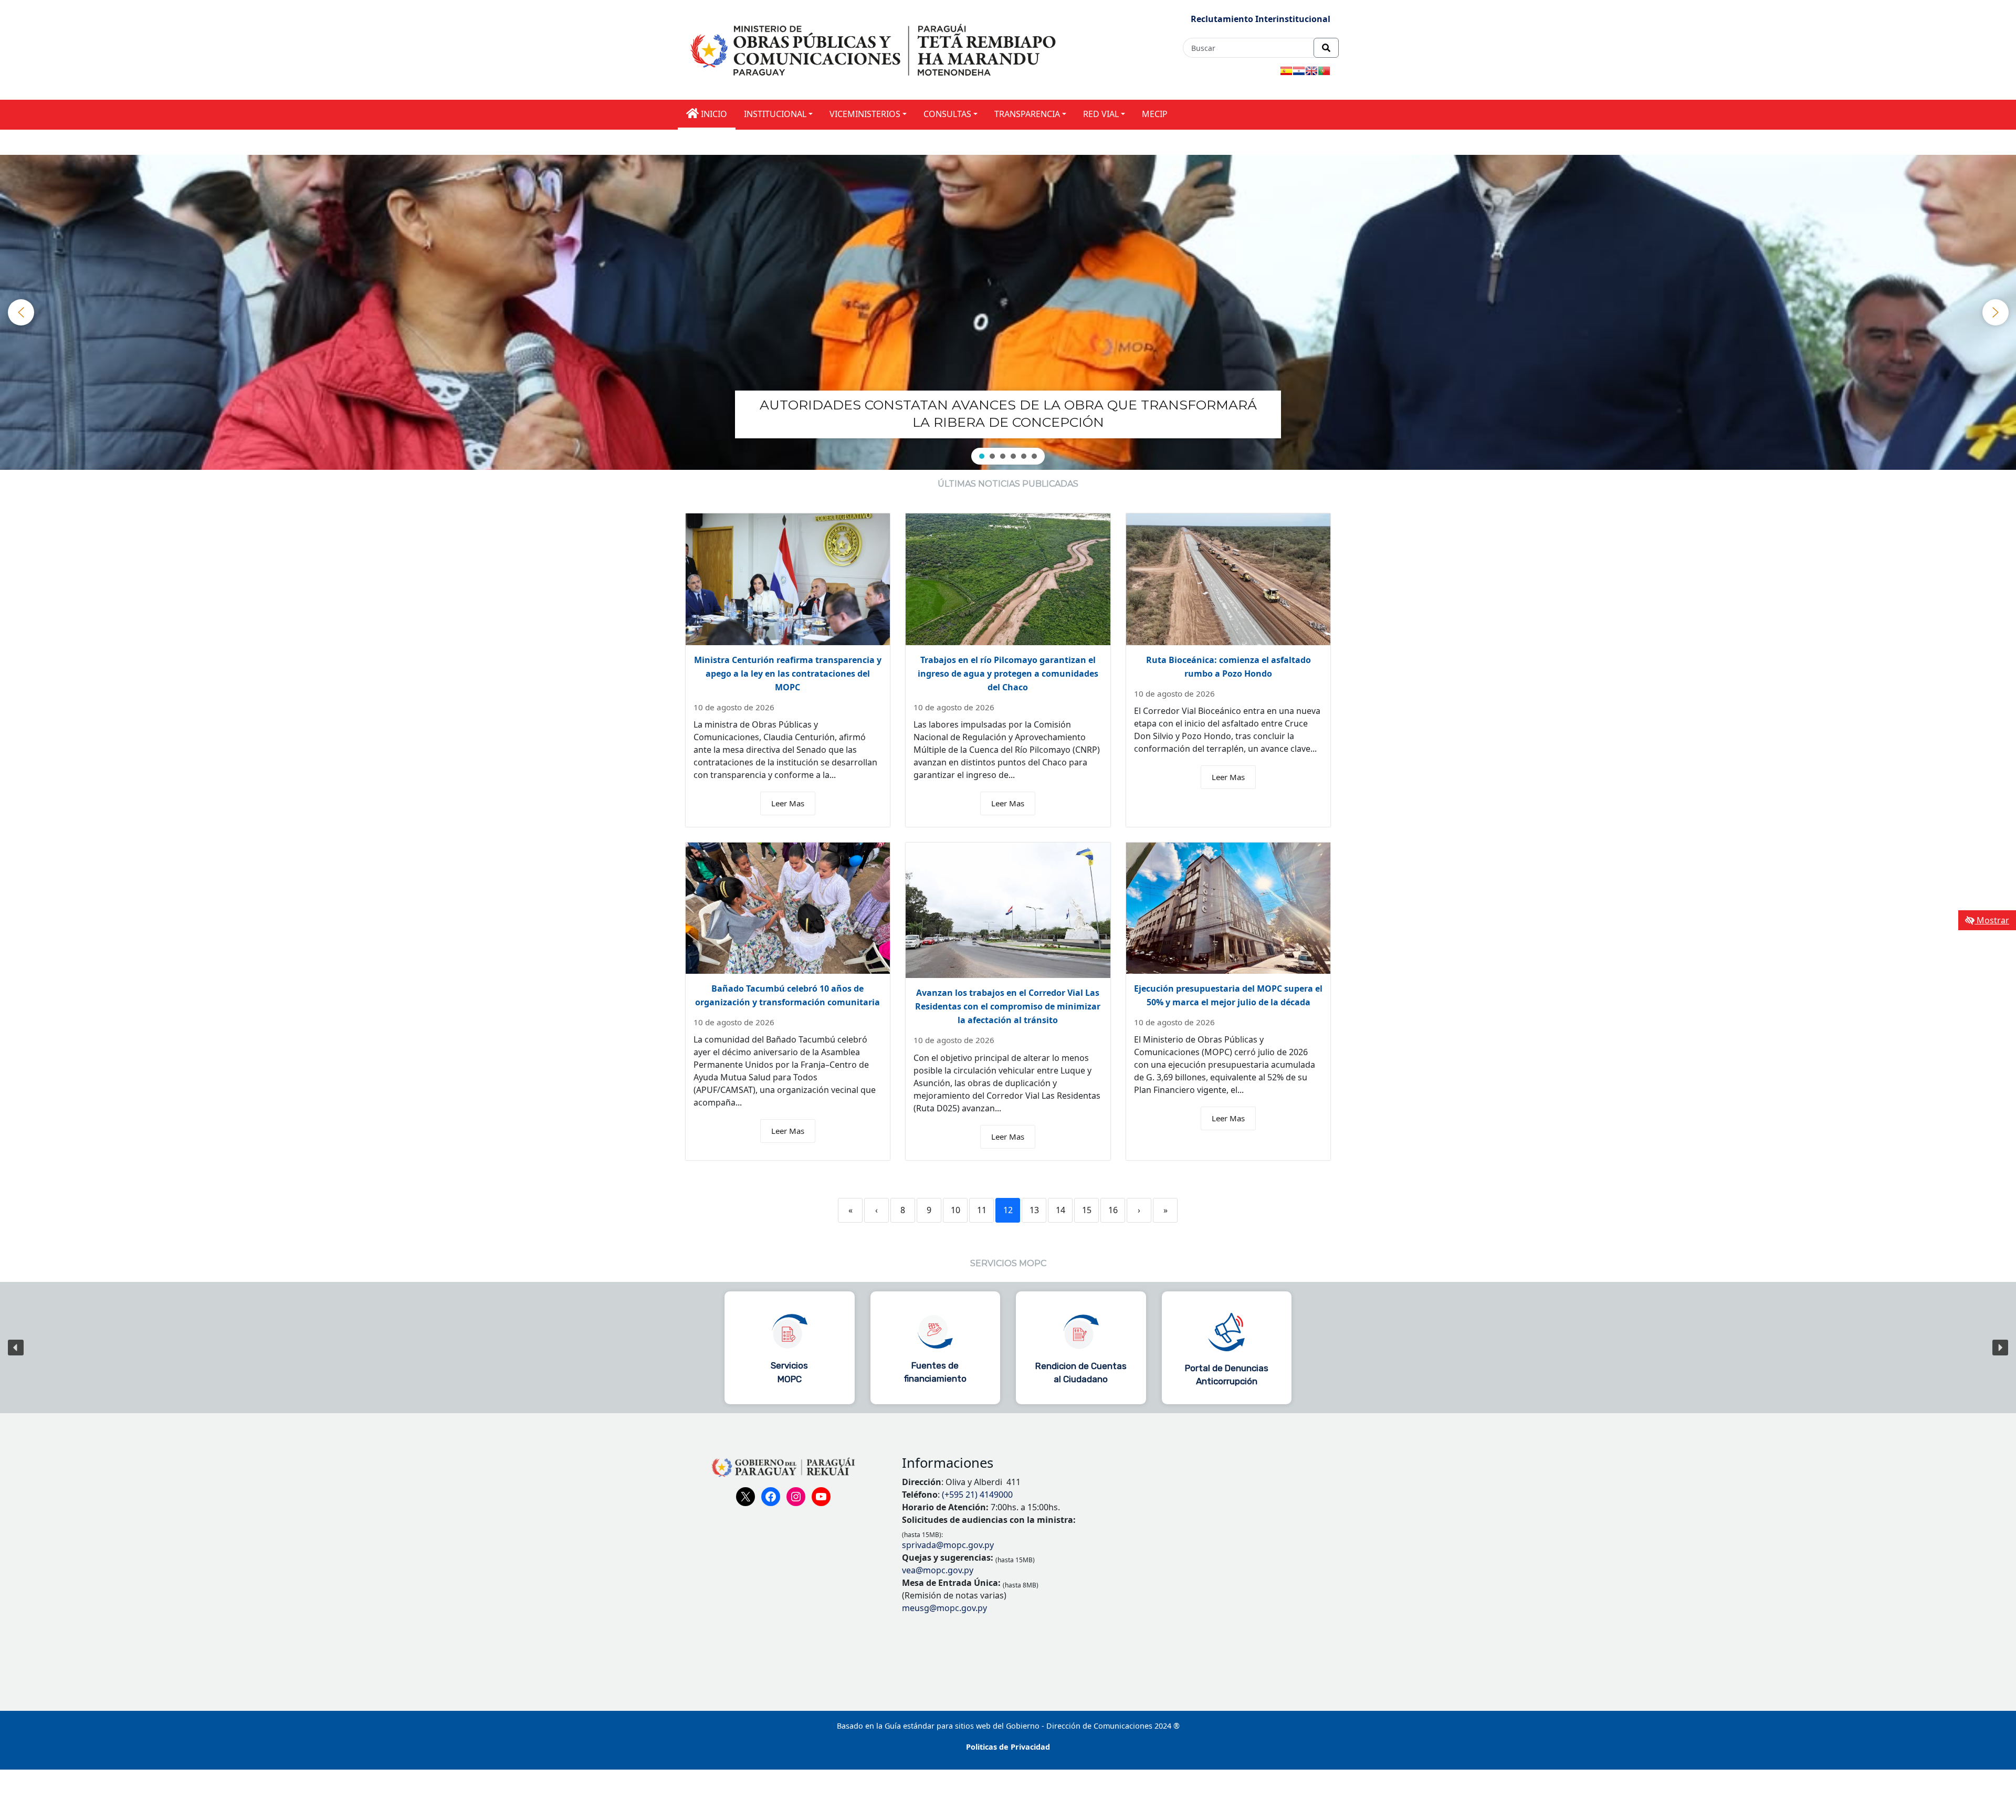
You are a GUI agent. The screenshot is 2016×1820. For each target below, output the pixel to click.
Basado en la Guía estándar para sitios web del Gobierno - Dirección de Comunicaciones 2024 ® (1008, 1726)
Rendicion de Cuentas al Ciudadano (1081, 1373)
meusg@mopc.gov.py (944, 1608)
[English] (1311, 71)
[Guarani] (1299, 71)
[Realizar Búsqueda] (1326, 48)
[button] (1008, 413)
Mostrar (1992, 920)
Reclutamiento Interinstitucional (1261, 19)
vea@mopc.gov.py (938, 1570)
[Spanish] (1286, 71)
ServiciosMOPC (789, 1372)
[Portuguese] (1324, 71)
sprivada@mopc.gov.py (948, 1545)
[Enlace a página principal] (875, 49)
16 (1113, 1210)
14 (1060, 1210)
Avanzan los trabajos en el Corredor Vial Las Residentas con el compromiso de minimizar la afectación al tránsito (1008, 1006)
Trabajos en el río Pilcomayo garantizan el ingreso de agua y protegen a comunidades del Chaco (1008, 674)
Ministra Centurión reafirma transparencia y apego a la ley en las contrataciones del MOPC (788, 674)
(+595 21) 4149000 (977, 1495)
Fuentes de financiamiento (935, 1372)
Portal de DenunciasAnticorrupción (1227, 1375)
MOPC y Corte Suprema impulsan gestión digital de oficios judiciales (1008, 412)
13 (1034, 1210)
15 (1087, 1210)
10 (955, 1210)
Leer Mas (788, 803)
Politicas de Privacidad (1008, 1747)
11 (982, 1210)
